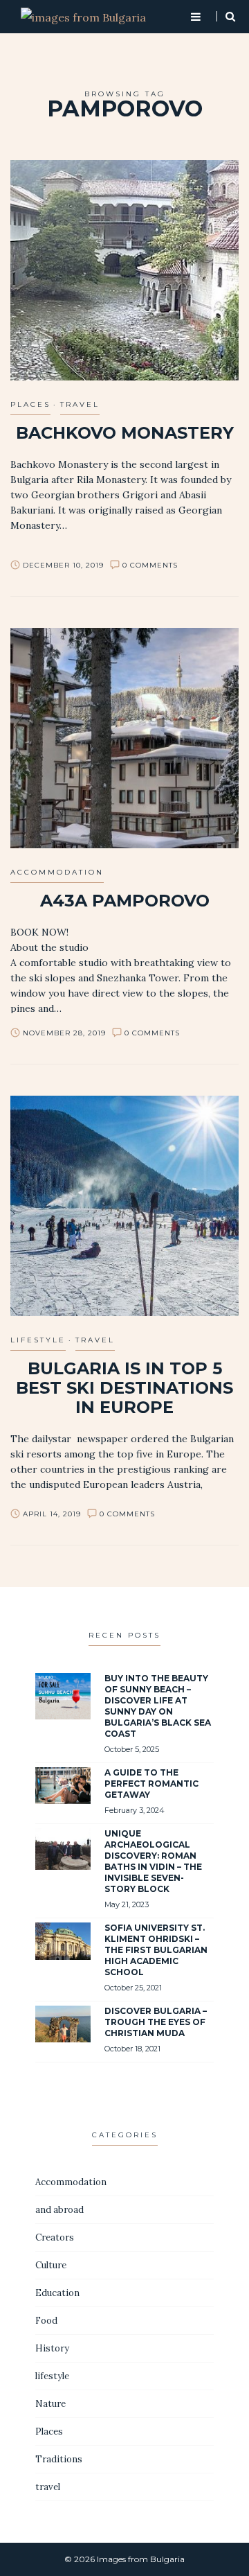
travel (80, 404)
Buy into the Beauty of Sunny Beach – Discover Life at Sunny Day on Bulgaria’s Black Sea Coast (158, 1706)
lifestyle (38, 1340)
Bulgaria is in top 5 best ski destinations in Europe (124, 1388)
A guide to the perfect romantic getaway (151, 1784)
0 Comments (150, 565)
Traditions (59, 2459)
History (52, 2348)
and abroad (59, 2210)
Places (30, 404)
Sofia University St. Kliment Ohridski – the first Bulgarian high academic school (156, 1950)
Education (57, 2293)
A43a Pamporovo (125, 901)
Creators (55, 2237)
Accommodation (57, 872)
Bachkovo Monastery (125, 433)
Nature (50, 2404)
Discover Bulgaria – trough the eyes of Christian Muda (156, 2022)
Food (46, 2321)
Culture (51, 2265)
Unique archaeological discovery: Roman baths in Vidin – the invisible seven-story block (153, 1861)
